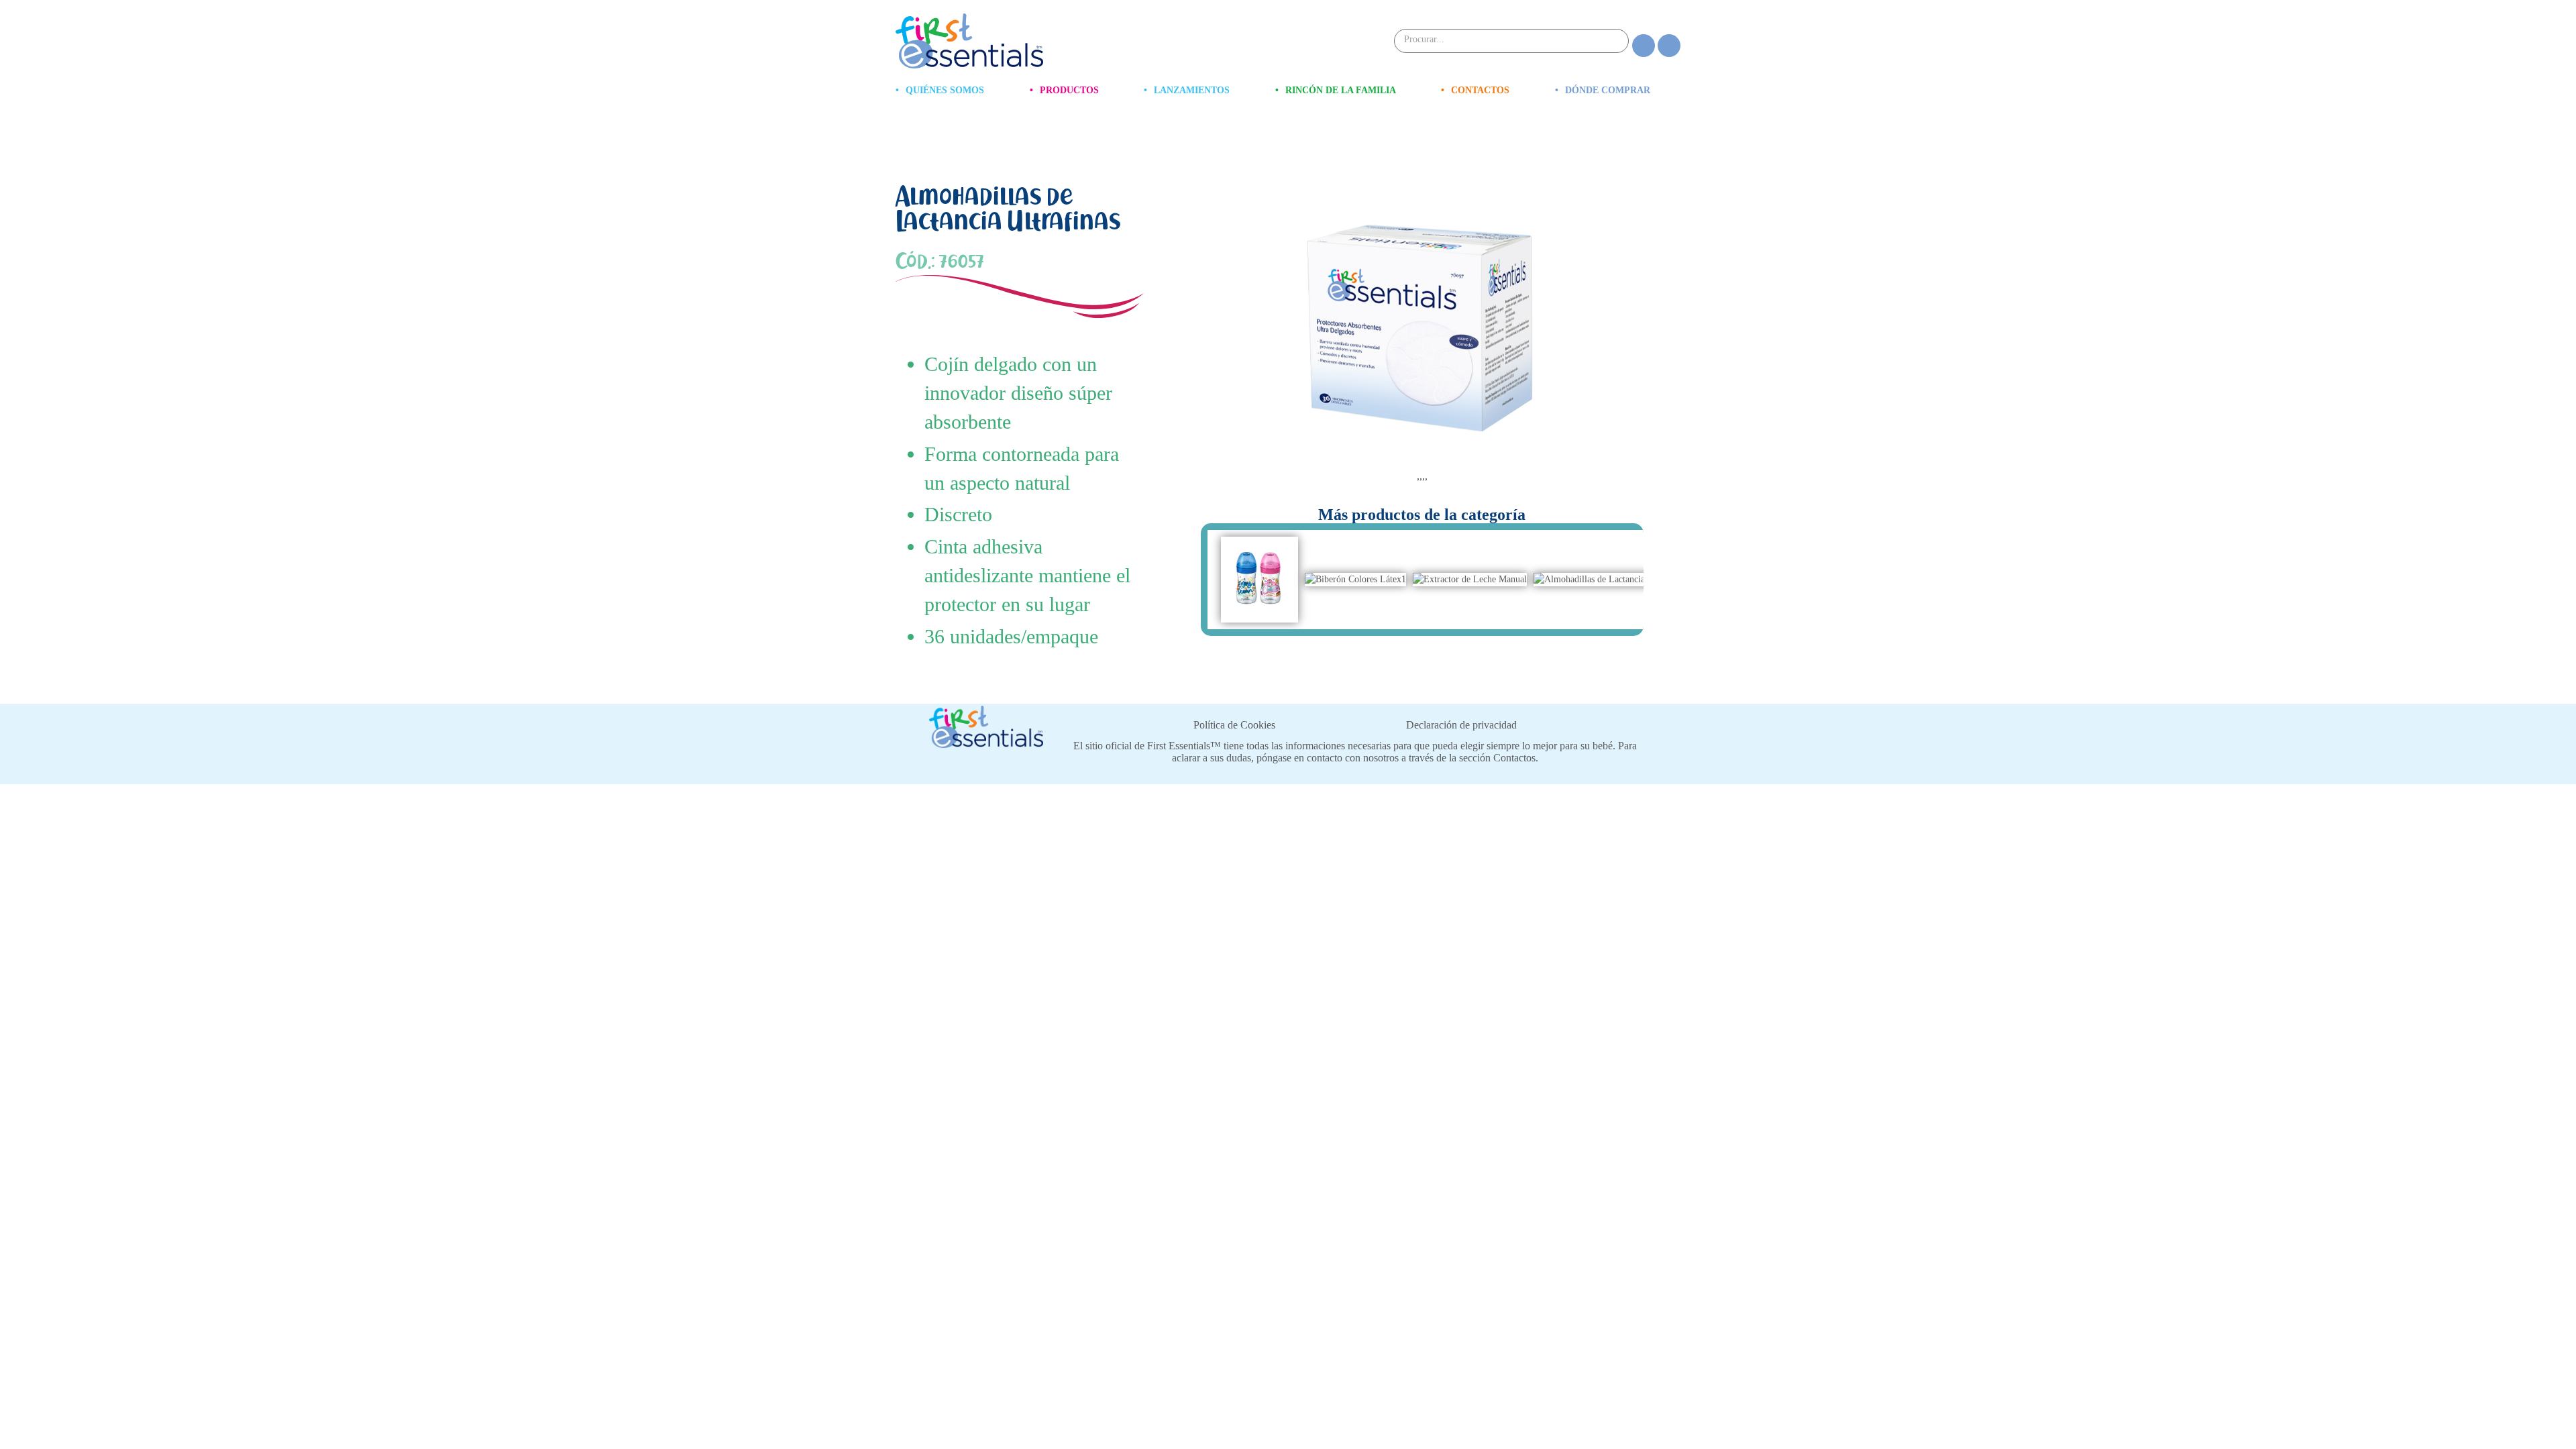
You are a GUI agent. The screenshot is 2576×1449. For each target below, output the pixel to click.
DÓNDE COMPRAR (1603, 90)
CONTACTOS (1475, 90)
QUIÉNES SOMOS (940, 90)
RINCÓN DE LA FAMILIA (1336, 90)
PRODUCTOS (1064, 90)
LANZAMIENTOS (1187, 90)
